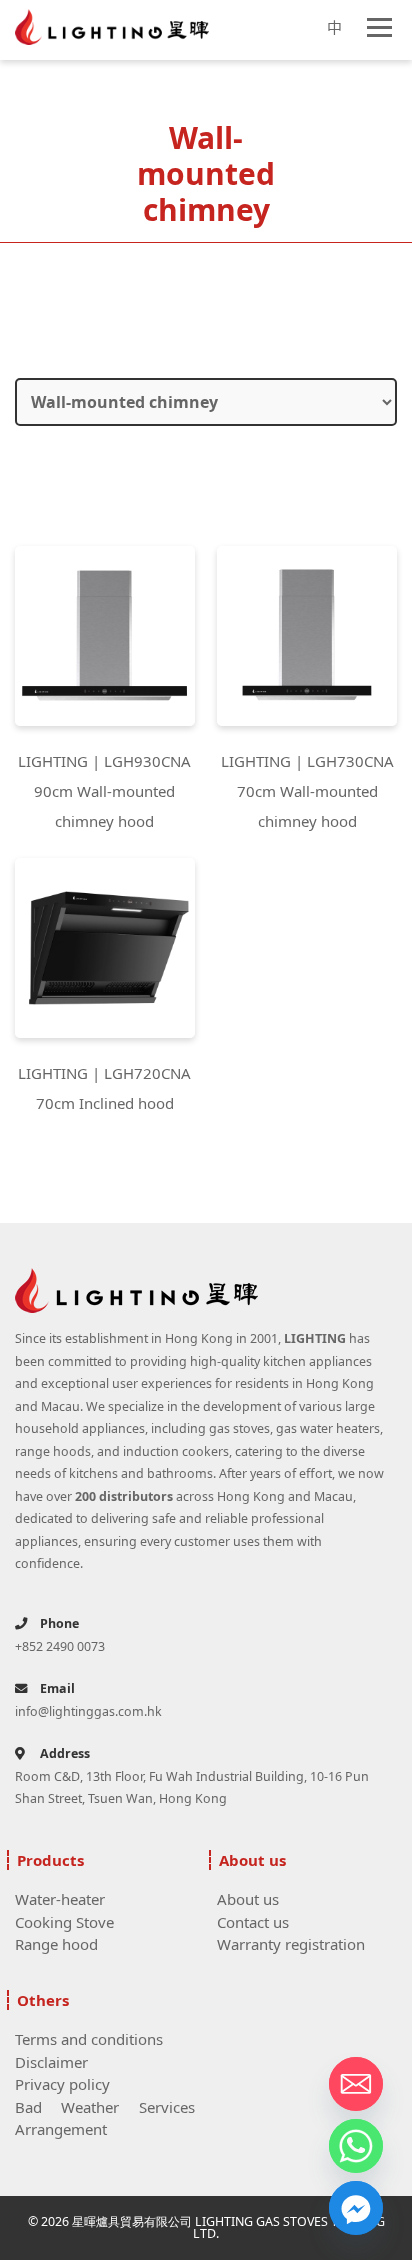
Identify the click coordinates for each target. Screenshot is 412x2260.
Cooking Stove (64, 1922)
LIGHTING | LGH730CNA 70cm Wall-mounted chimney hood (307, 791)
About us (248, 1899)
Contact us (253, 1922)
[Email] (356, 2084)
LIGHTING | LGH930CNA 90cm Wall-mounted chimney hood (104, 791)
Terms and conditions (89, 2039)
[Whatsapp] (356, 2146)
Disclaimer (51, 2062)
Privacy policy (62, 2084)
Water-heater (60, 1899)
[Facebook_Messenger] (356, 2208)
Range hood (56, 1944)
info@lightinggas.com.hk (88, 1711)
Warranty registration (291, 1944)
